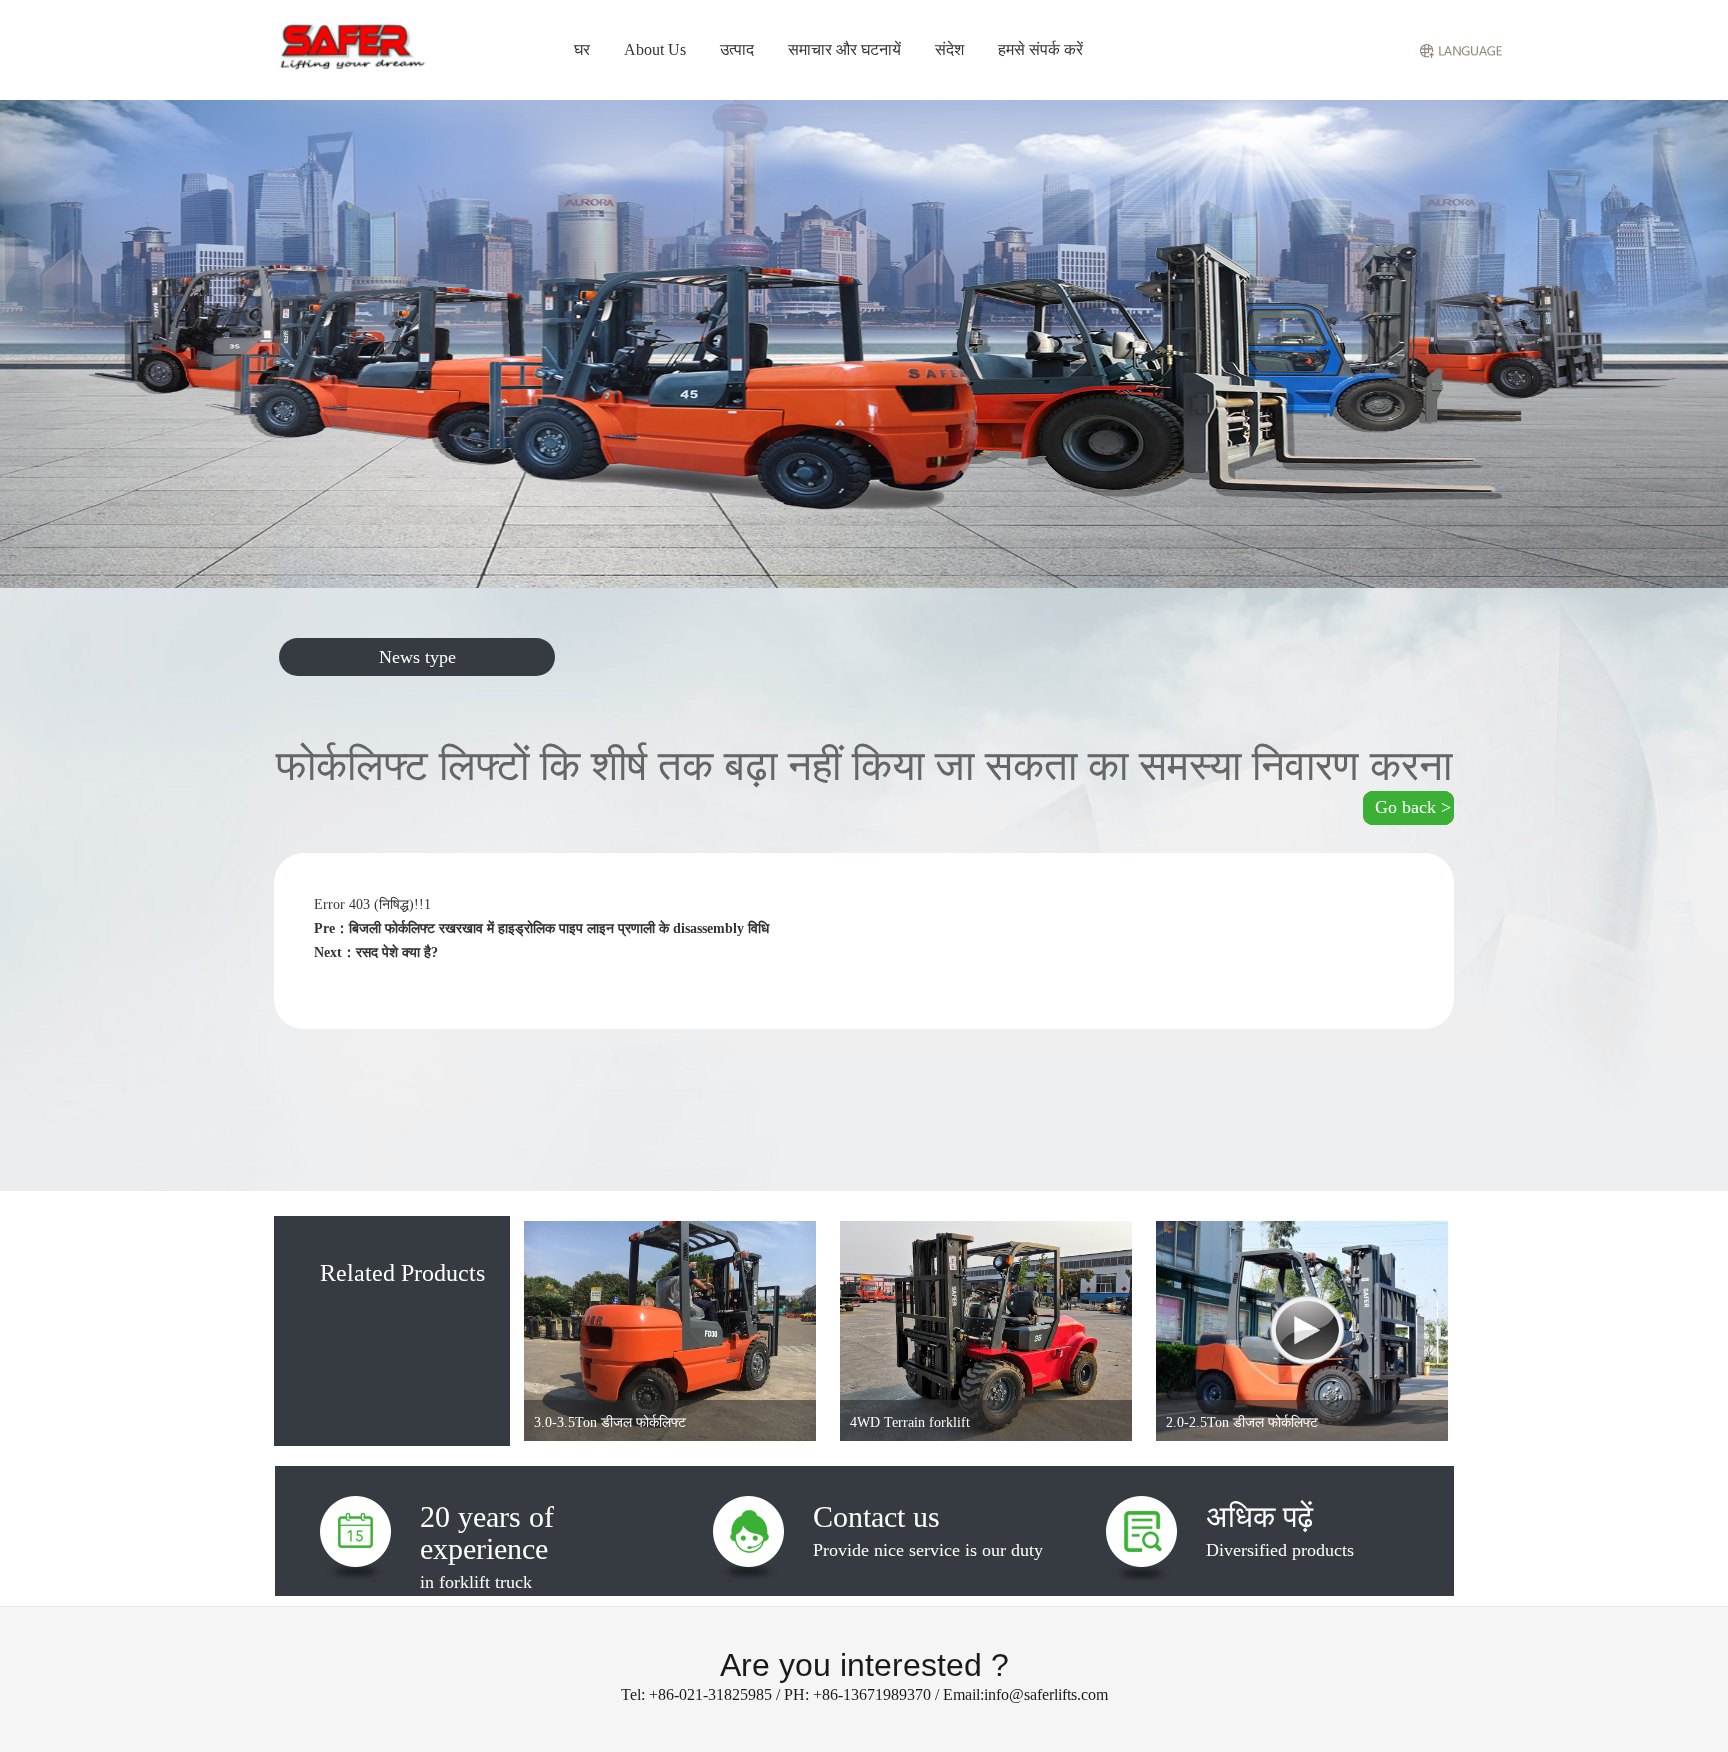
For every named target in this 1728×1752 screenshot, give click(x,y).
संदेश (949, 49)
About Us (655, 49)
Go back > (1413, 807)
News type (417, 657)
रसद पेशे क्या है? (397, 952)
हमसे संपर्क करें (1040, 49)
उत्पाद (737, 49)
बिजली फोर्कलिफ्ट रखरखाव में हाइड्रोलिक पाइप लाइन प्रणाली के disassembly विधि (559, 928)
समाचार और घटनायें (844, 49)
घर (582, 49)
